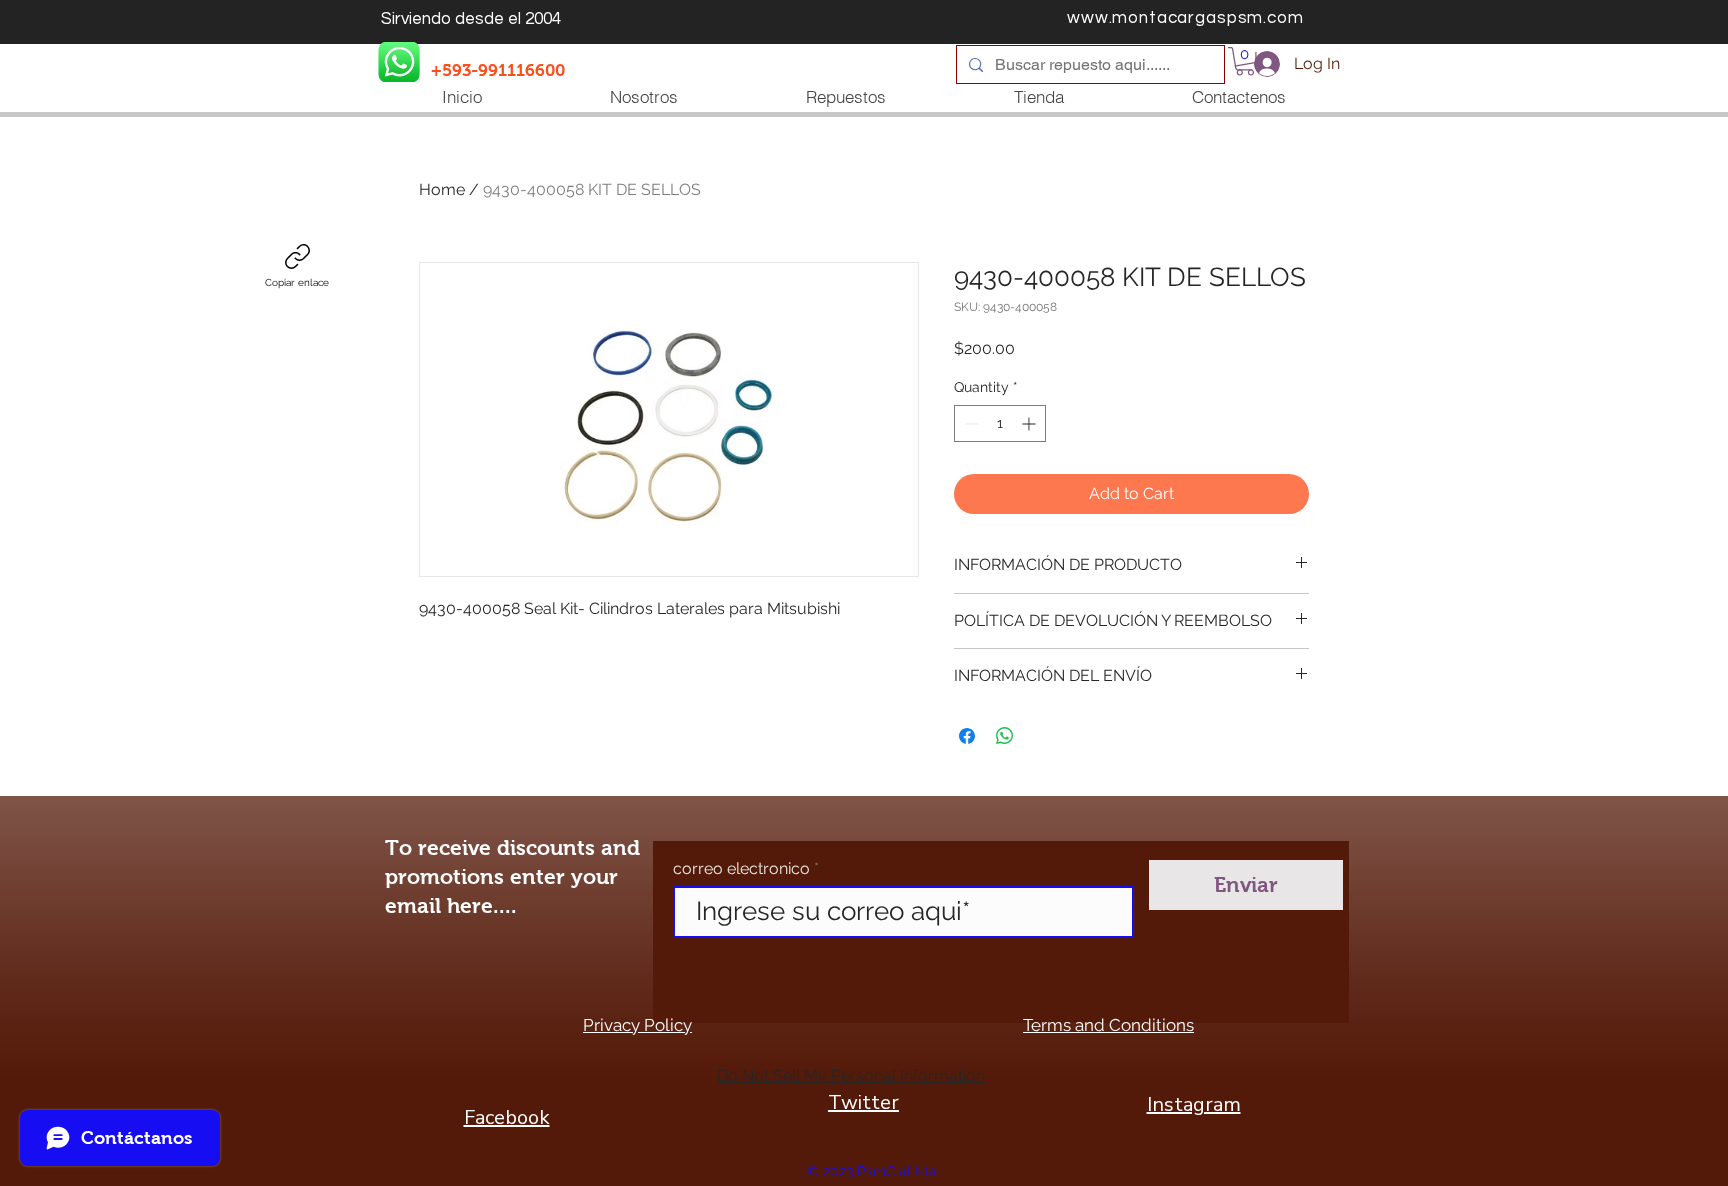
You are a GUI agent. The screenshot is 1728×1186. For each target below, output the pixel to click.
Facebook (507, 1117)
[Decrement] (969, 423)
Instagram (1194, 1104)
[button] (1245, 61)
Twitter (863, 1102)
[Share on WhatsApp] (1005, 736)
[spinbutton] (1000, 423)
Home (442, 189)
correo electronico (741, 869)
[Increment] (1030, 423)
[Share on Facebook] (967, 736)
